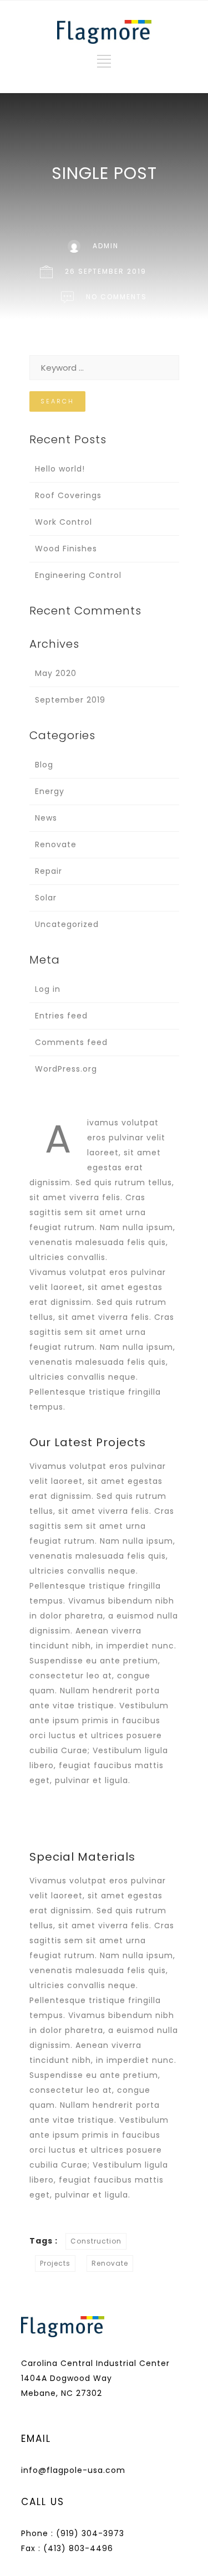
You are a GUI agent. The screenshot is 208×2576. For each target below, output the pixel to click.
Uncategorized (67, 924)
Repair (49, 871)
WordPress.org (66, 1069)
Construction (96, 2241)
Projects (55, 2263)
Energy (50, 791)
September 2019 (70, 700)
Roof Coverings (68, 495)
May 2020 (56, 673)
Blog (44, 765)
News (46, 818)
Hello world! (60, 469)
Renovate (56, 844)
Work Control (64, 522)
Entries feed (61, 1016)
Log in (48, 989)
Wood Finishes (66, 549)
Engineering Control (78, 575)
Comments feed (71, 1042)
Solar (46, 898)
